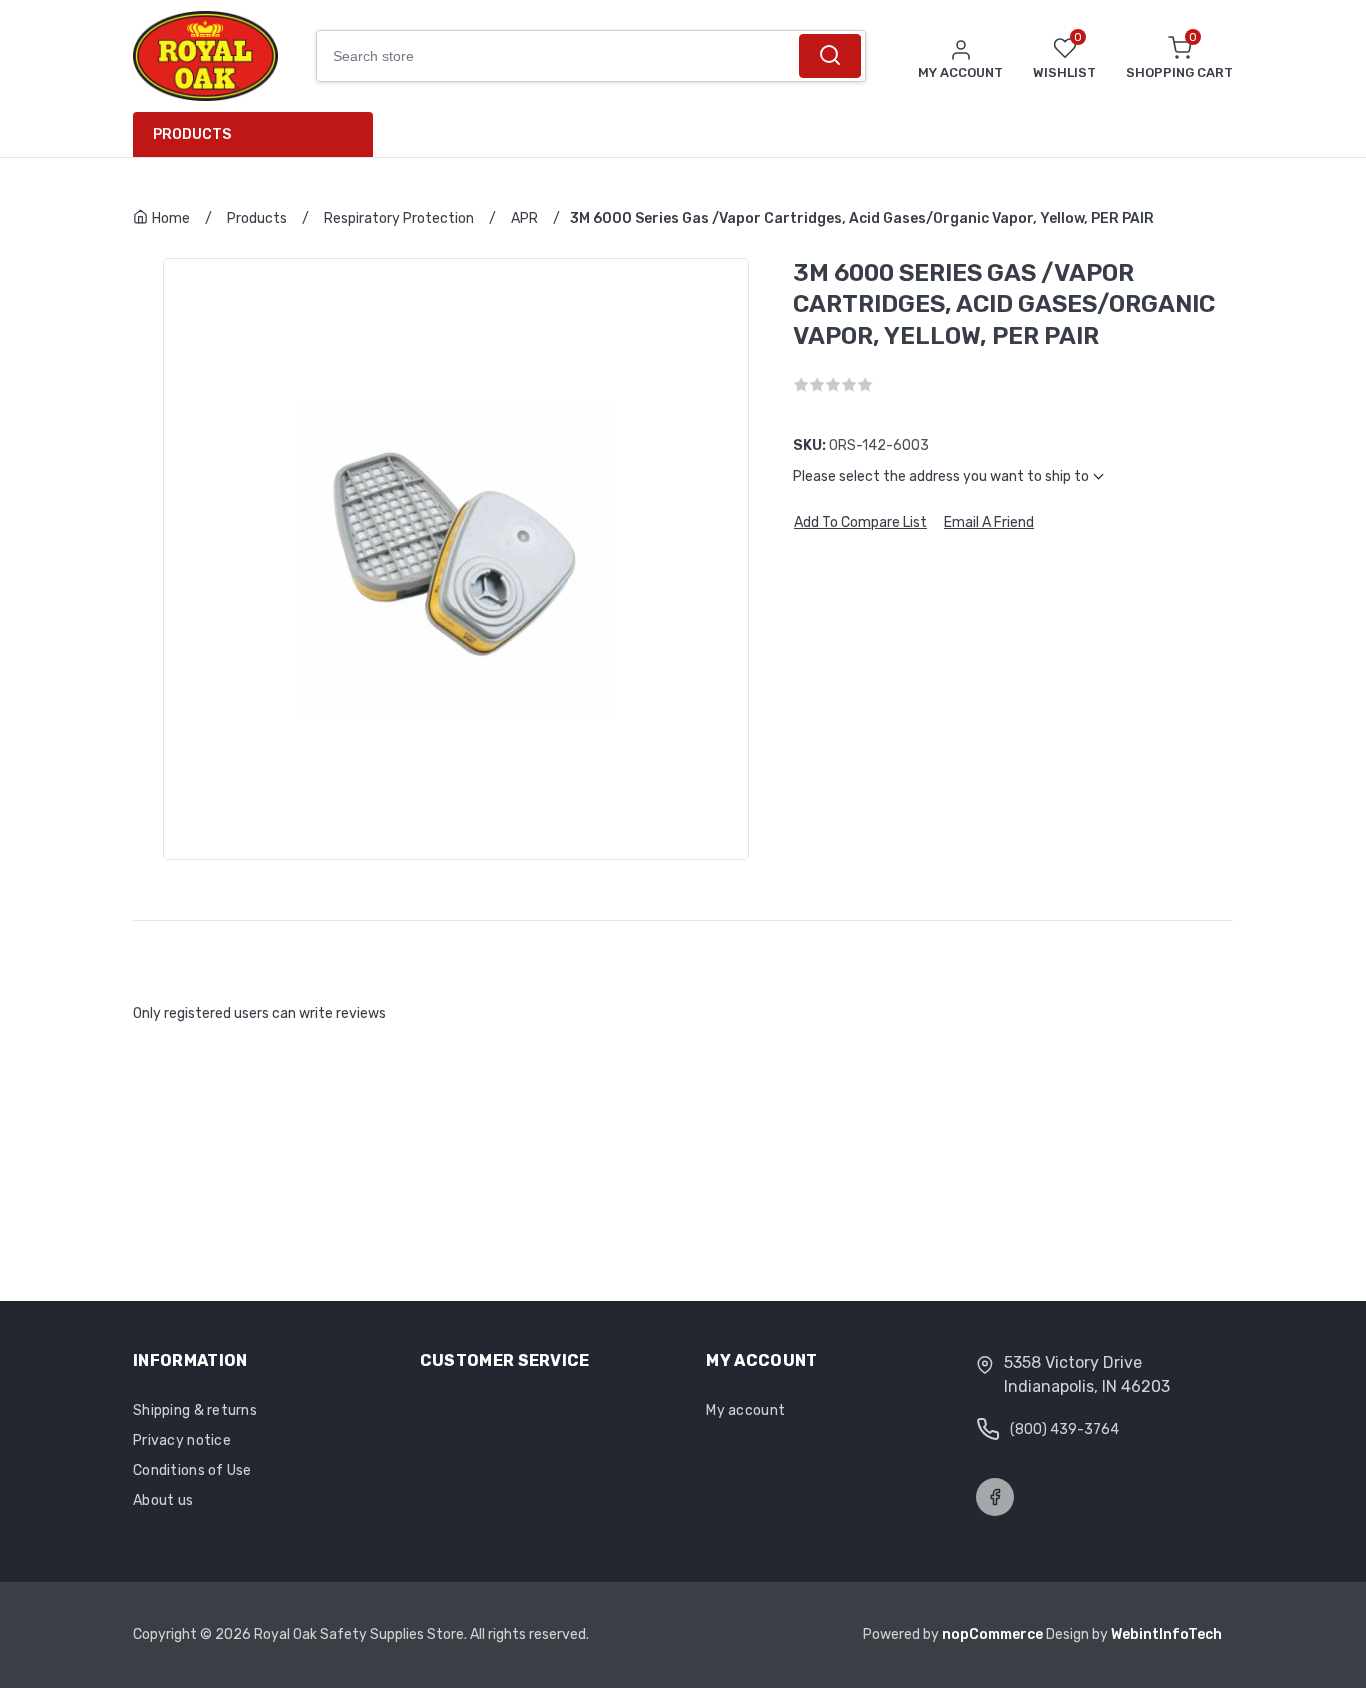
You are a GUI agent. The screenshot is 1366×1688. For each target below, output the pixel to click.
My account (745, 1410)
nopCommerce (994, 1634)
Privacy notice (182, 1440)
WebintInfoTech (1166, 1634)
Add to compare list (860, 523)
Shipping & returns (195, 1410)
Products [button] (192, 134)
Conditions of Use (192, 1470)
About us (163, 1500)
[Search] (829, 56)
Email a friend (989, 523)
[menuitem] (260, 134)
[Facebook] (995, 1497)
